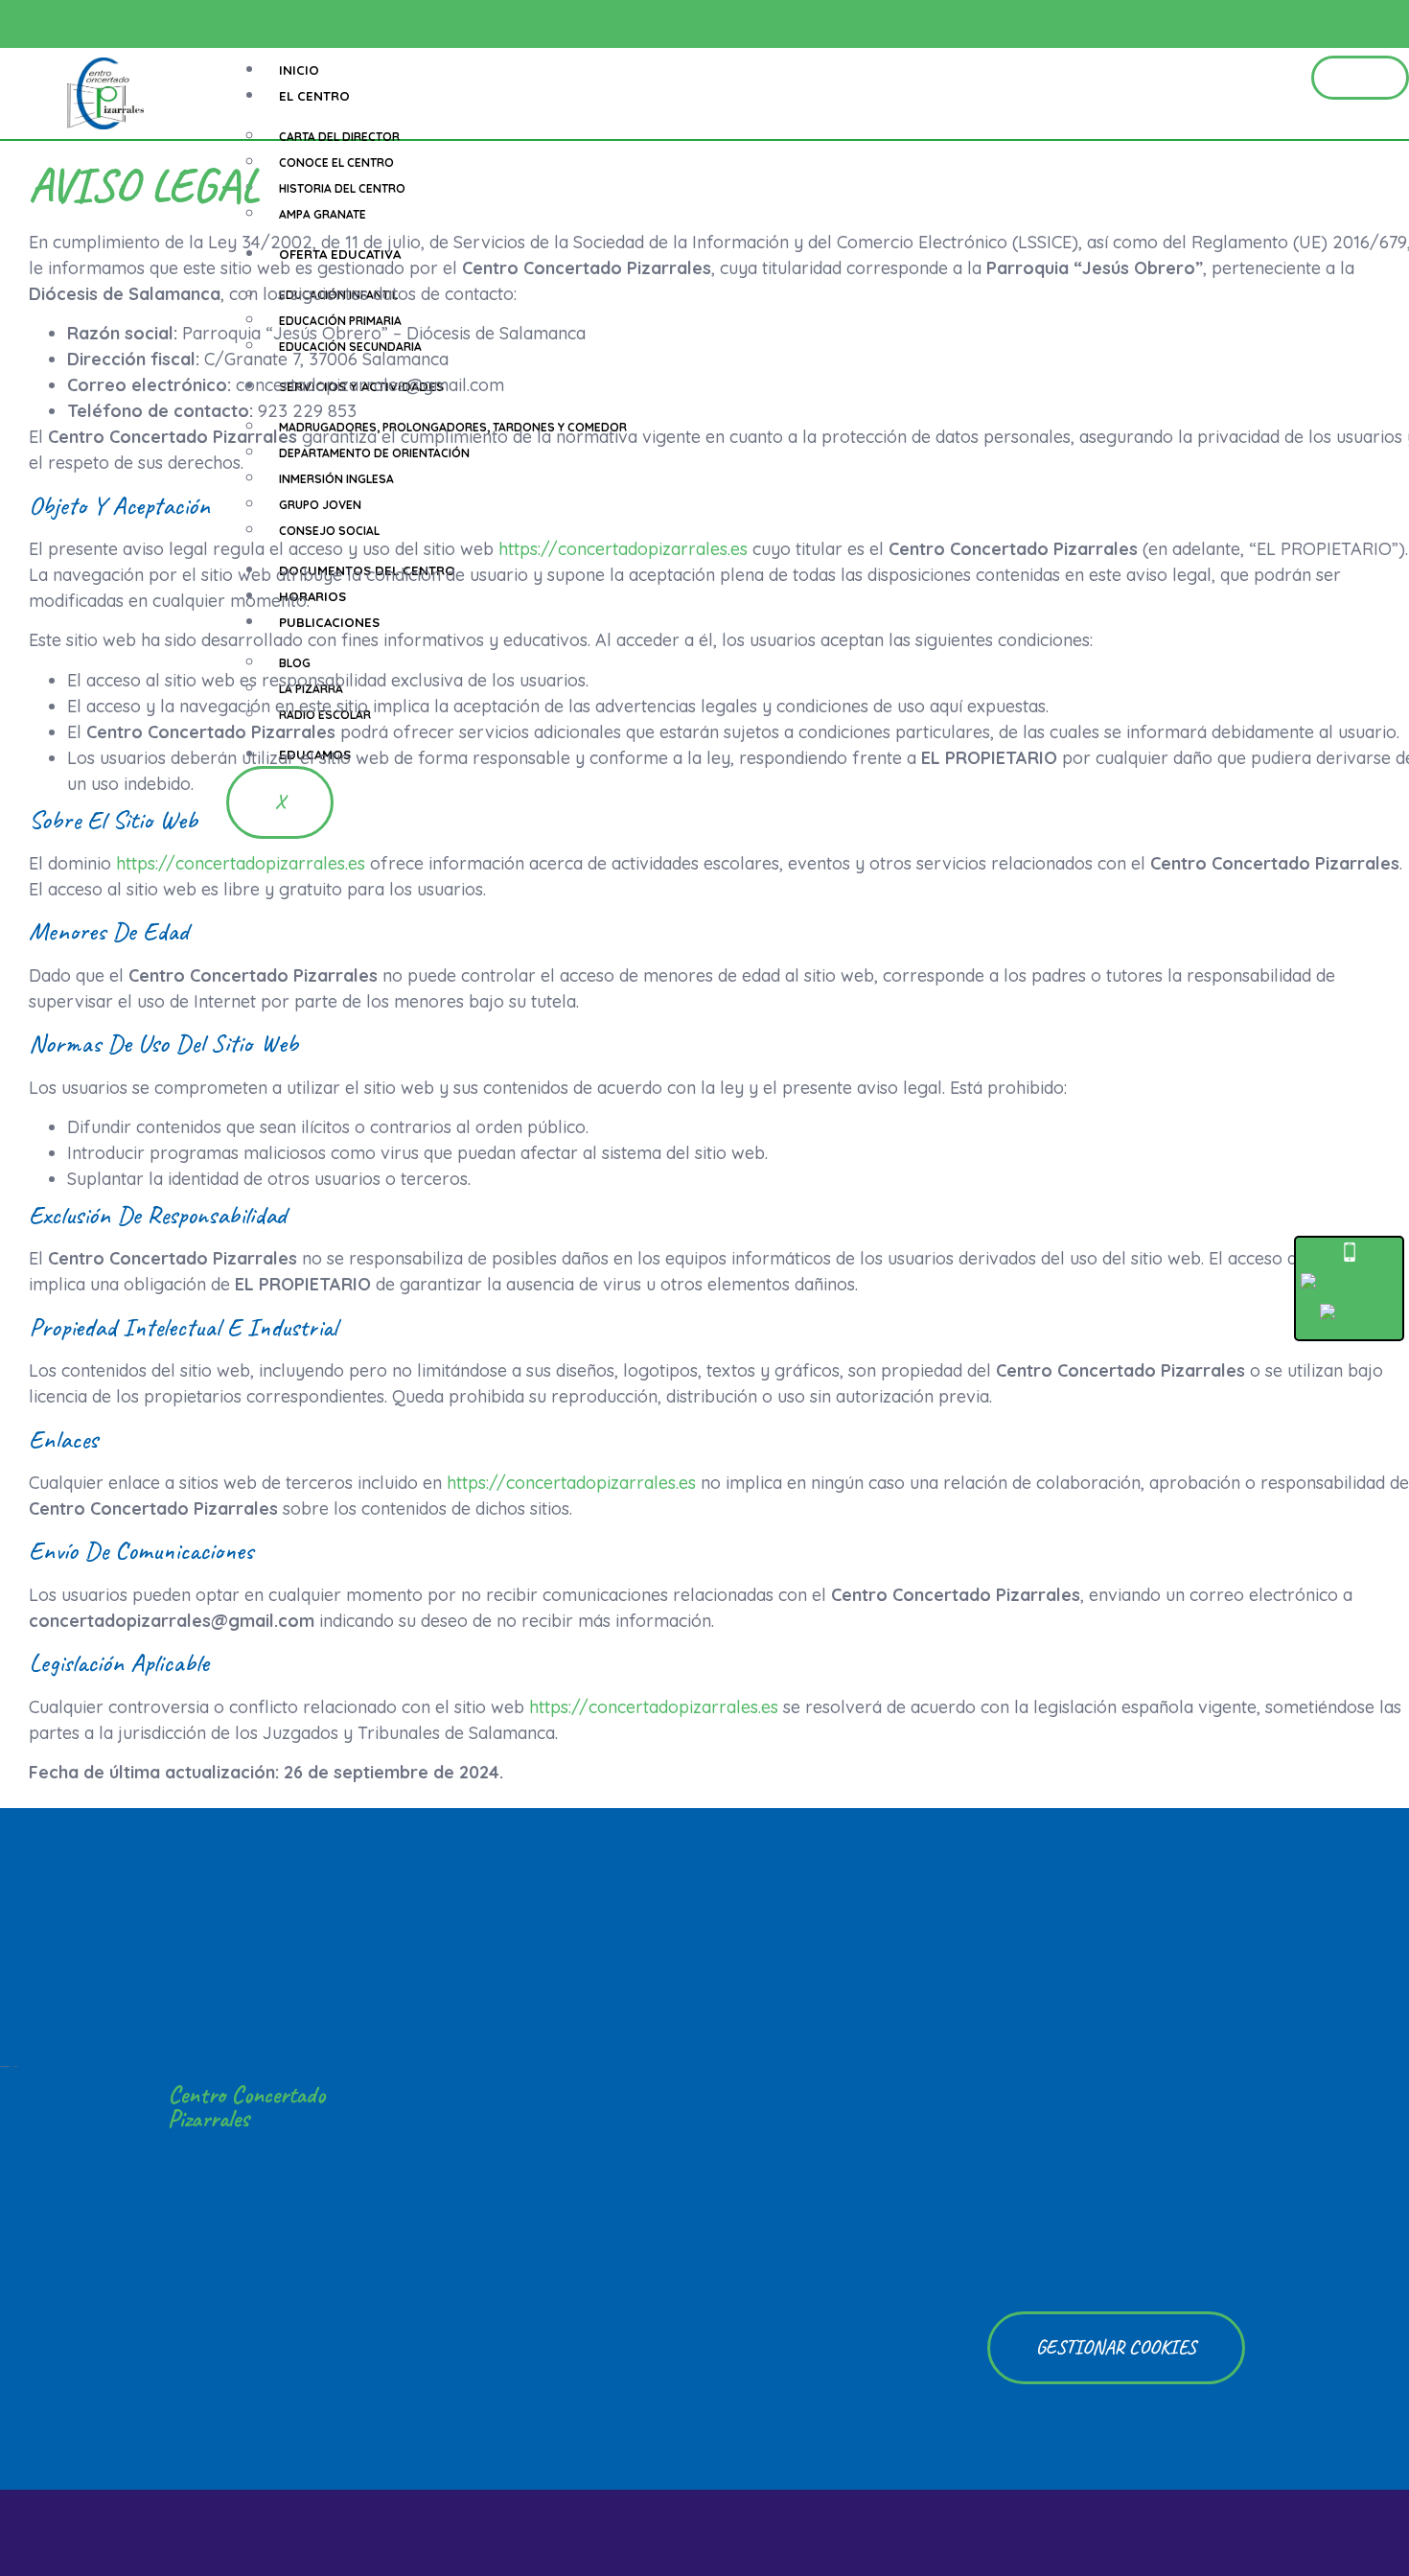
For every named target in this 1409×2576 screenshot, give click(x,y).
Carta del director (339, 137)
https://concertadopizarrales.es (625, 549)
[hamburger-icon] (1360, 78)
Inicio (299, 70)
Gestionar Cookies (1116, 2347)
